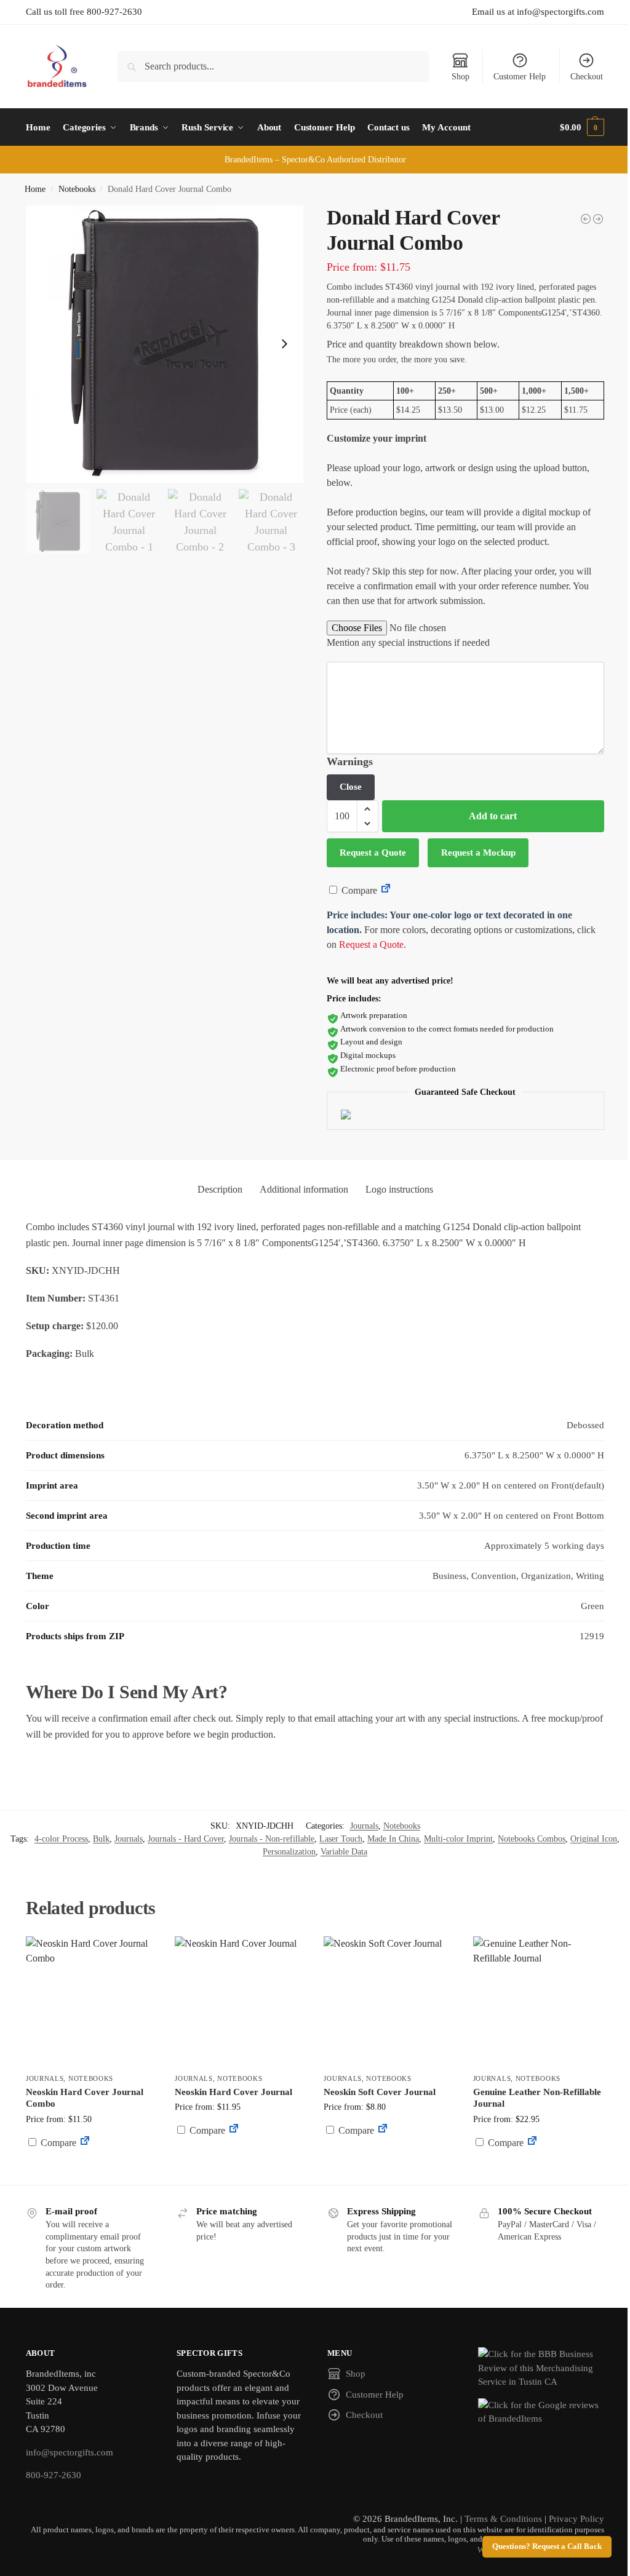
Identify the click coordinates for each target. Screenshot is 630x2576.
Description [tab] (220, 1189)
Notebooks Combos (532, 1839)
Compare (358, 890)
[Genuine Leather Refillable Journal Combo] (598, 219)
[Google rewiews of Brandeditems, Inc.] (541, 2412)
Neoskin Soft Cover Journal (380, 2092)
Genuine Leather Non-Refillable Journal (537, 2098)
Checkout (587, 77)
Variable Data (344, 1852)
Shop (461, 77)
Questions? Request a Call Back (547, 2546)
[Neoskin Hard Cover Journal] (240, 2002)
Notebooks (77, 189)
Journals (364, 1826)
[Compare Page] (386, 890)
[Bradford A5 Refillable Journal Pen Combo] (586, 219)
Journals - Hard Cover (186, 1839)
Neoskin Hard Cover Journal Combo (85, 2098)
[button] (582, 127)
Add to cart (493, 816)
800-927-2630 (54, 2475)
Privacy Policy (576, 2519)
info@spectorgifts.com (70, 2452)
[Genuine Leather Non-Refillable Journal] (538, 2002)
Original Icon (594, 1839)
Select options (91, 2172)
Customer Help (520, 77)
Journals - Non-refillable (272, 1839)
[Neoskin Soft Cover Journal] (389, 2002)
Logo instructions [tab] (399, 1189)
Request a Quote (373, 853)
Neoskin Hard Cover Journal (233, 2092)
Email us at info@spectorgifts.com (538, 12)
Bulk (101, 1839)
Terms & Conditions (503, 2519)
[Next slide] (284, 344)
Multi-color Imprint (458, 1839)
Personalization (289, 1852)
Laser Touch (341, 1839)
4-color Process (61, 1839)
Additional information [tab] (304, 1189)
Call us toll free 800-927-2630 (84, 12)
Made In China (393, 1839)
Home (35, 189)
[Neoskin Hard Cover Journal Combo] (91, 2002)
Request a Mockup (478, 853)
